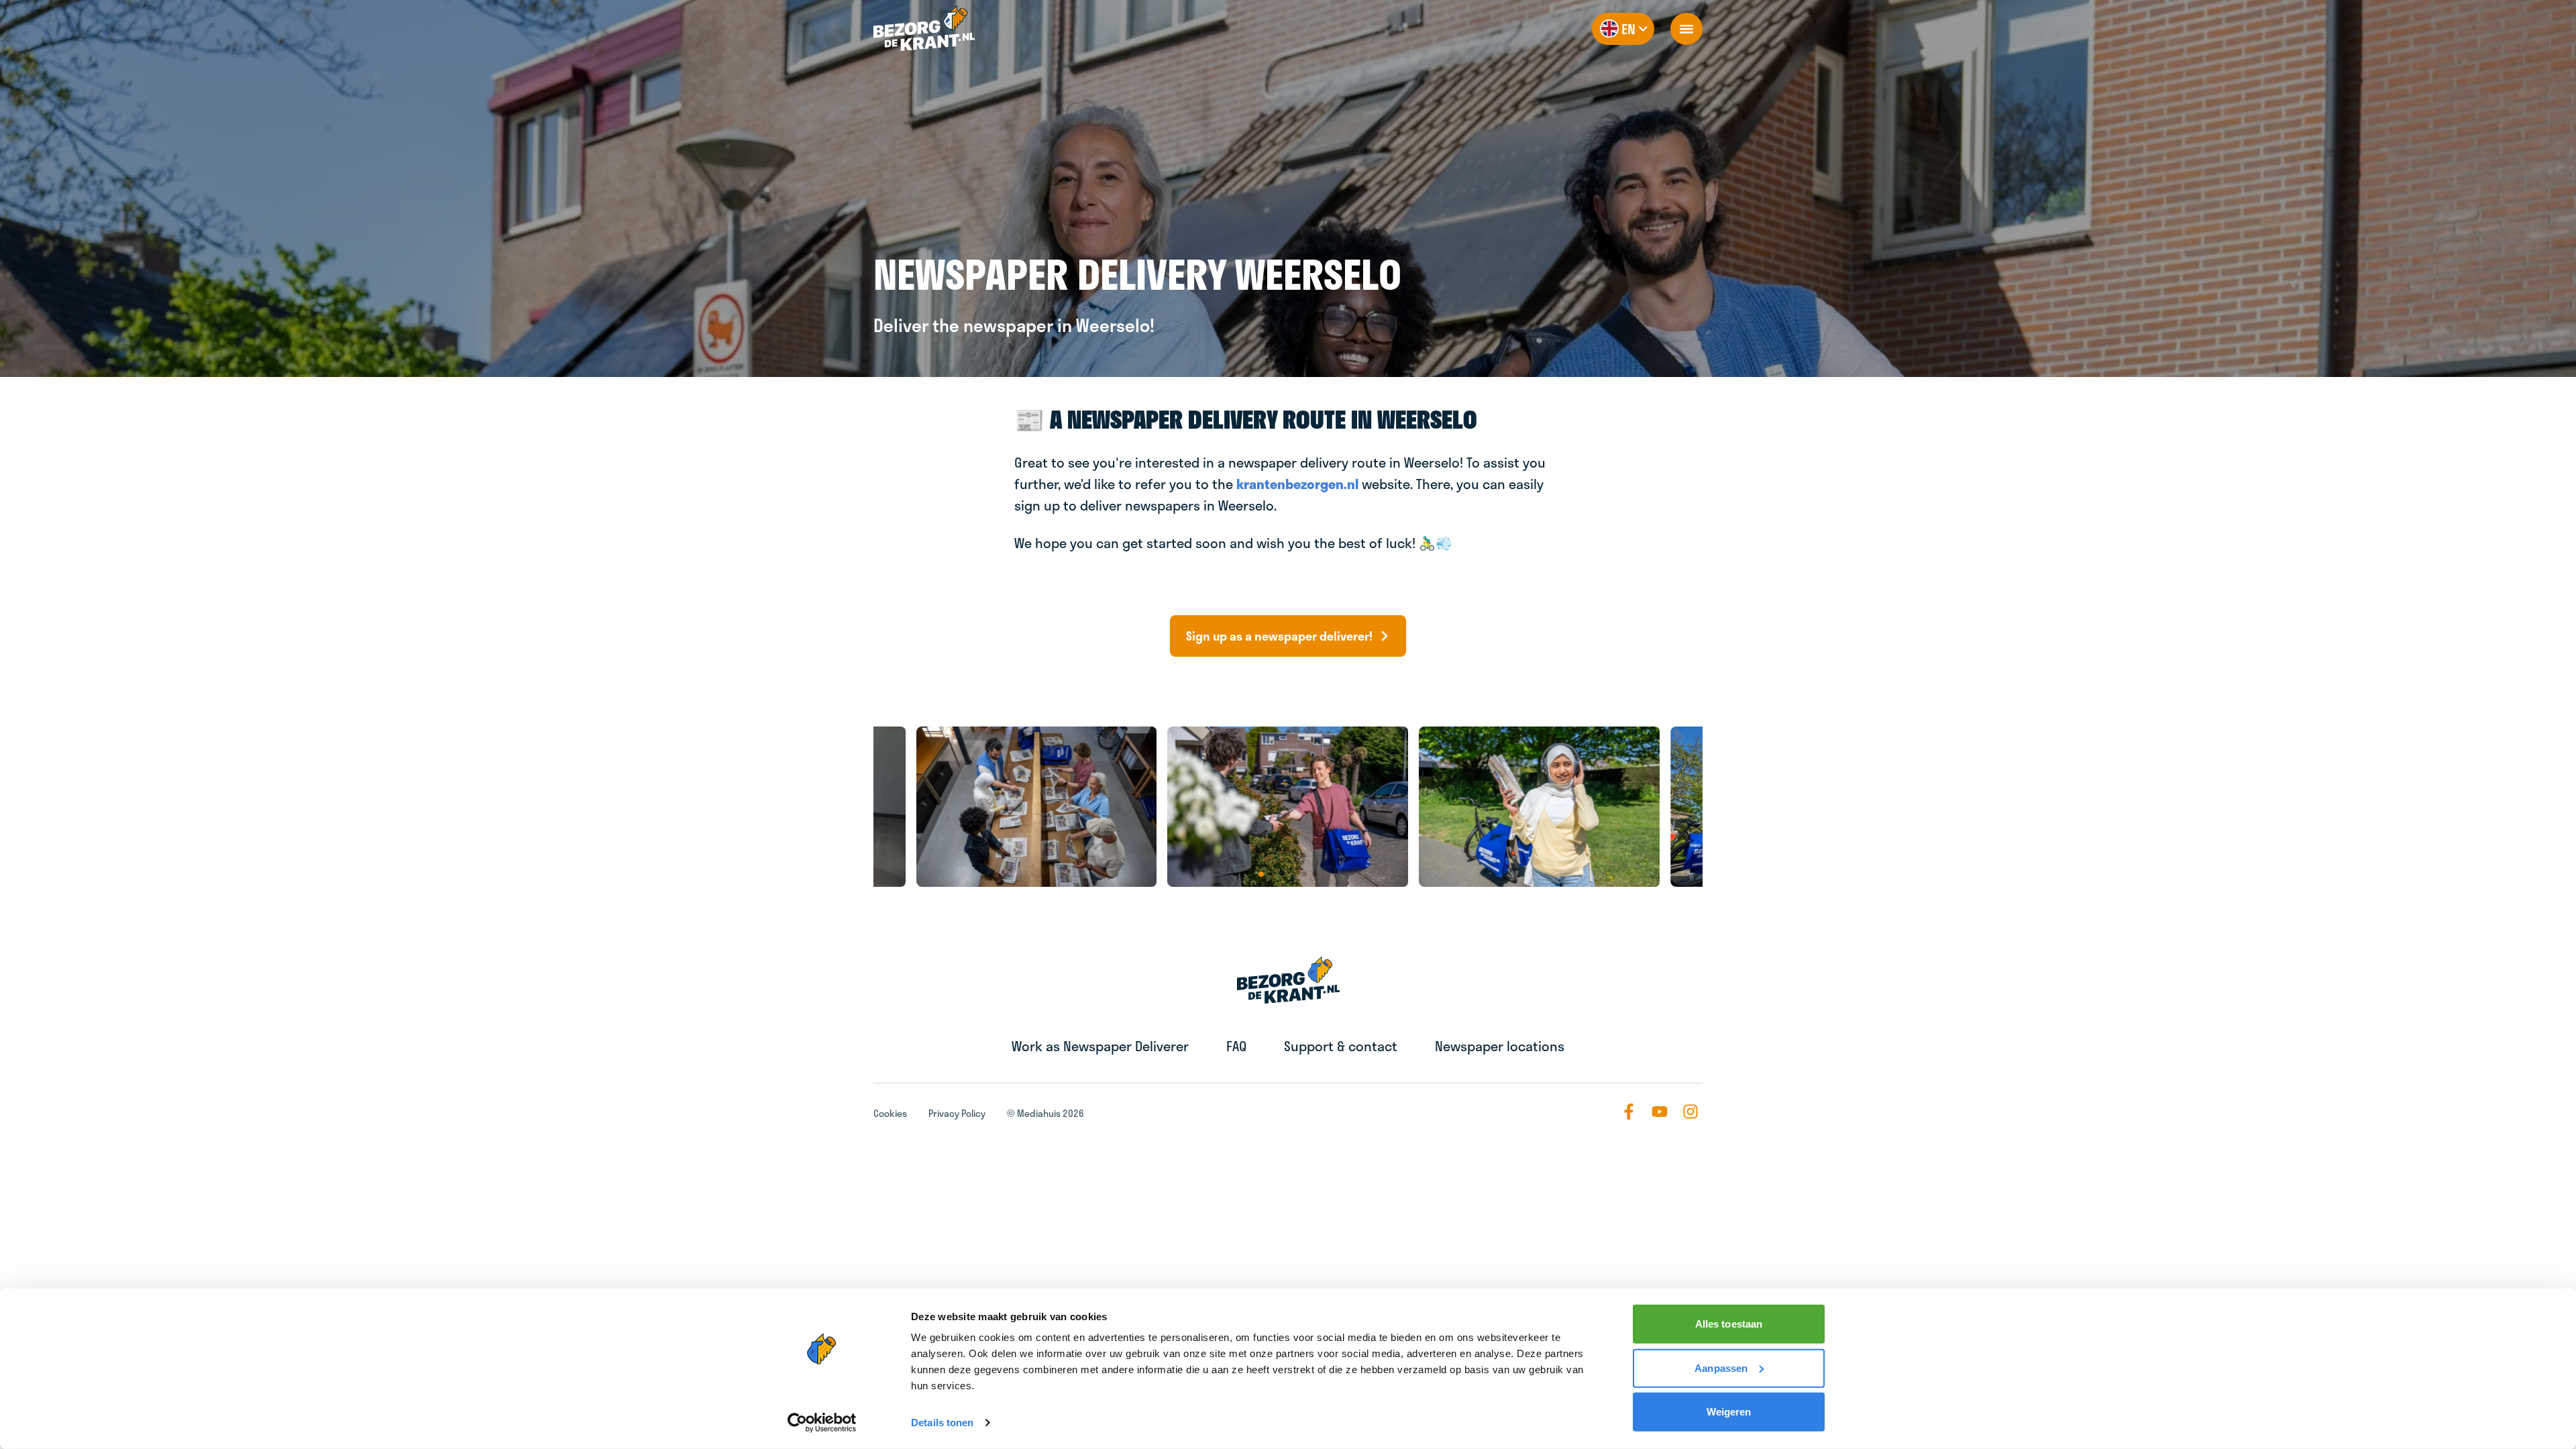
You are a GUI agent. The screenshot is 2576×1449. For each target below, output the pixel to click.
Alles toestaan (1729, 1324)
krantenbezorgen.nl (1297, 484)
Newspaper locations (1500, 1046)
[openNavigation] (1686, 29)
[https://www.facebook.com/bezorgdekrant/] (1629, 1112)
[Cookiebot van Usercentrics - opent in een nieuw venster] (822, 1423)
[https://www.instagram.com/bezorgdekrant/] (1690, 1112)
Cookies (890, 1113)
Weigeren (1729, 1412)
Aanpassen (1721, 1367)
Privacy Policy (957, 1113)
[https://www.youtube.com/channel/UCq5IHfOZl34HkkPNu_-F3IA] (1660, 1112)
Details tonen (942, 1423)
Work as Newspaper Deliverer (1100, 1046)
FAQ (1236, 1046)
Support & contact (1341, 1046)
